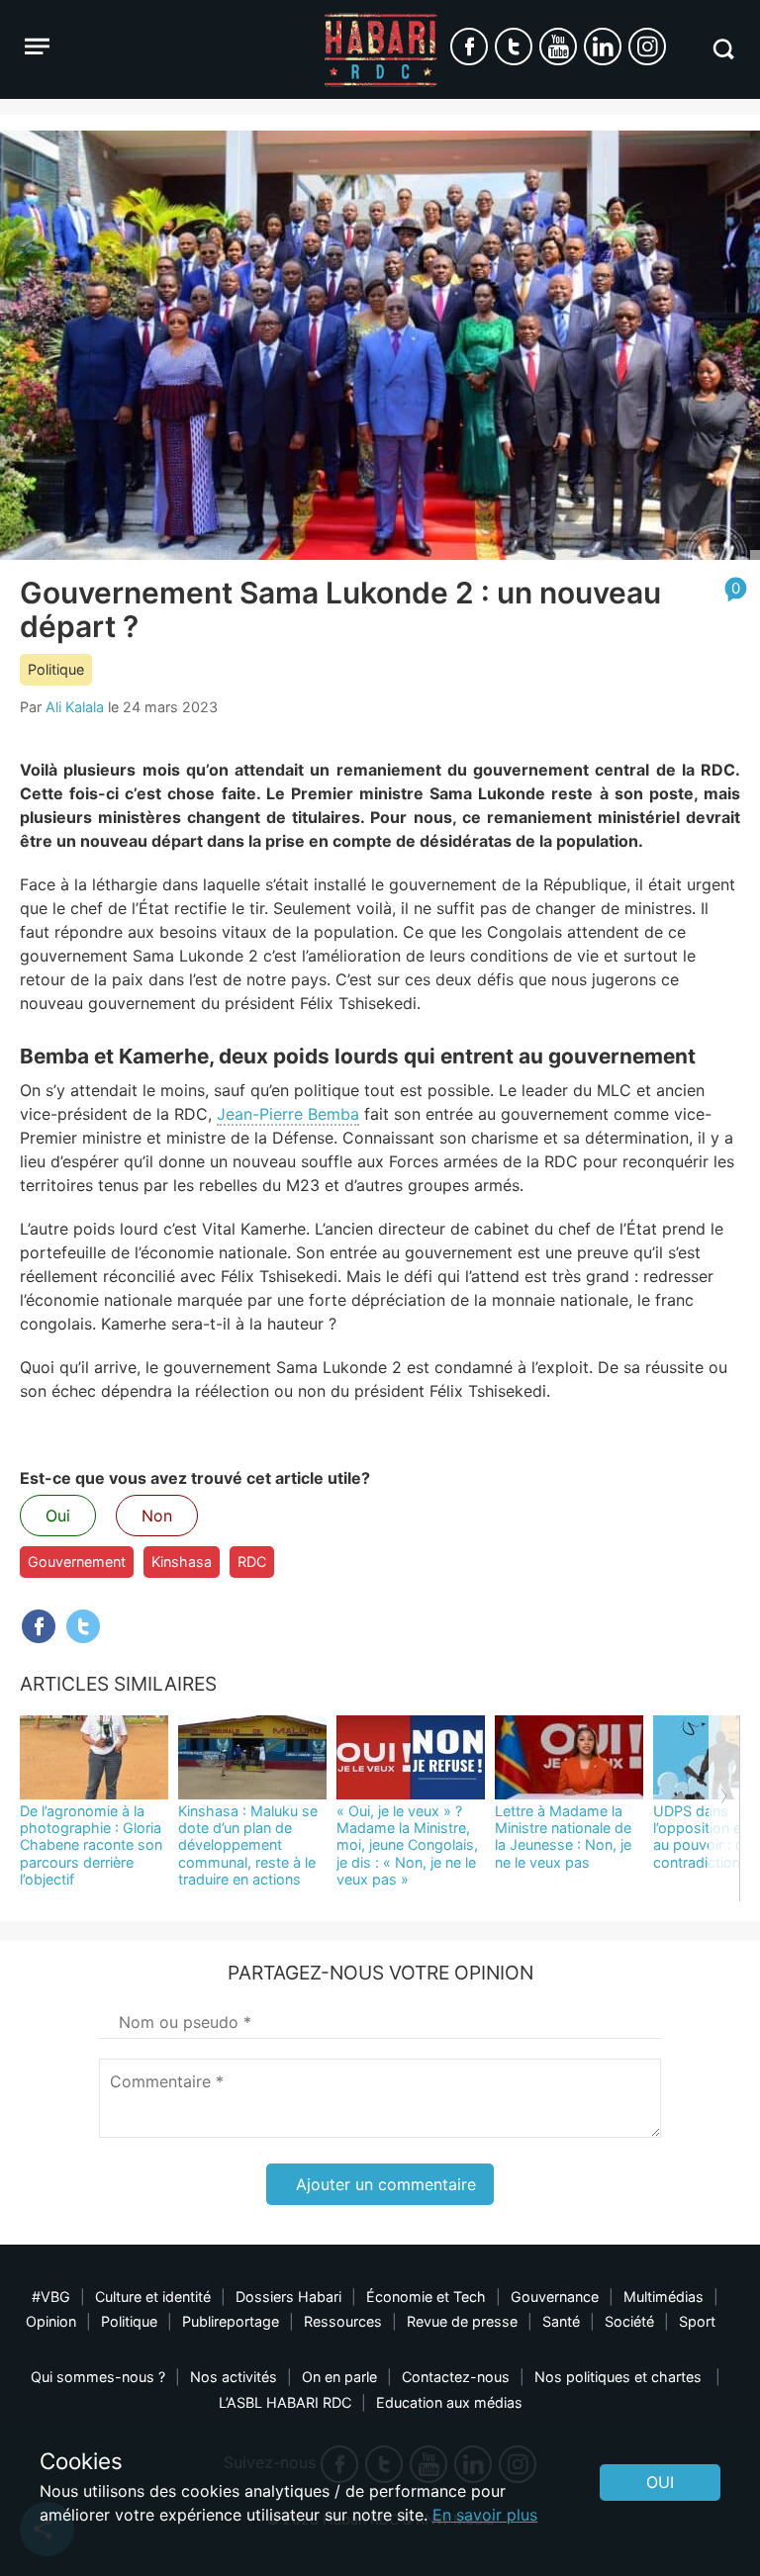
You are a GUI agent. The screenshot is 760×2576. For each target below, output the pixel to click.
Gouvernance (555, 2297)
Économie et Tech (426, 2297)
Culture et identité (153, 2297)
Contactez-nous (456, 2377)
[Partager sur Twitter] (83, 1626)
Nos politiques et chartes (620, 2377)
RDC (252, 1562)
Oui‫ (660, 2482)
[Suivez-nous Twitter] (514, 46)
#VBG (51, 2297)
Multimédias (664, 2297)
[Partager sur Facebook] (39, 1626)
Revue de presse (462, 2321)
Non (157, 1516)
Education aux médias (449, 2402)
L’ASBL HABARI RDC (285, 2402)
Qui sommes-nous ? (98, 2377)
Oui (58, 1516)
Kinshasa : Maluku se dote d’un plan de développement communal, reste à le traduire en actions (248, 1845)
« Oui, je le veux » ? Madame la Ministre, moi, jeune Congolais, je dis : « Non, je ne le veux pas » (407, 1845)
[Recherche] (723, 49)
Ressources (343, 2321)
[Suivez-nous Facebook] (469, 46)
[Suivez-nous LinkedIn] (603, 46)
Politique (56, 669)
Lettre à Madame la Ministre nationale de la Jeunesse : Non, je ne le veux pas (563, 1837)
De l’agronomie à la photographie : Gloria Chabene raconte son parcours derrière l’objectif (91, 1845)
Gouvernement (77, 1562)
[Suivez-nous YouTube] (558, 46)
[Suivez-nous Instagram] (647, 46)
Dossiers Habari (288, 2297)
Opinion (51, 2321)
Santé (561, 2321)
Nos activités (234, 2377)
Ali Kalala (75, 707)
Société (629, 2321)
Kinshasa (182, 1562)
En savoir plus (485, 2515)
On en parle (339, 2377)
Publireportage (231, 2321)
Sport (697, 2321)
